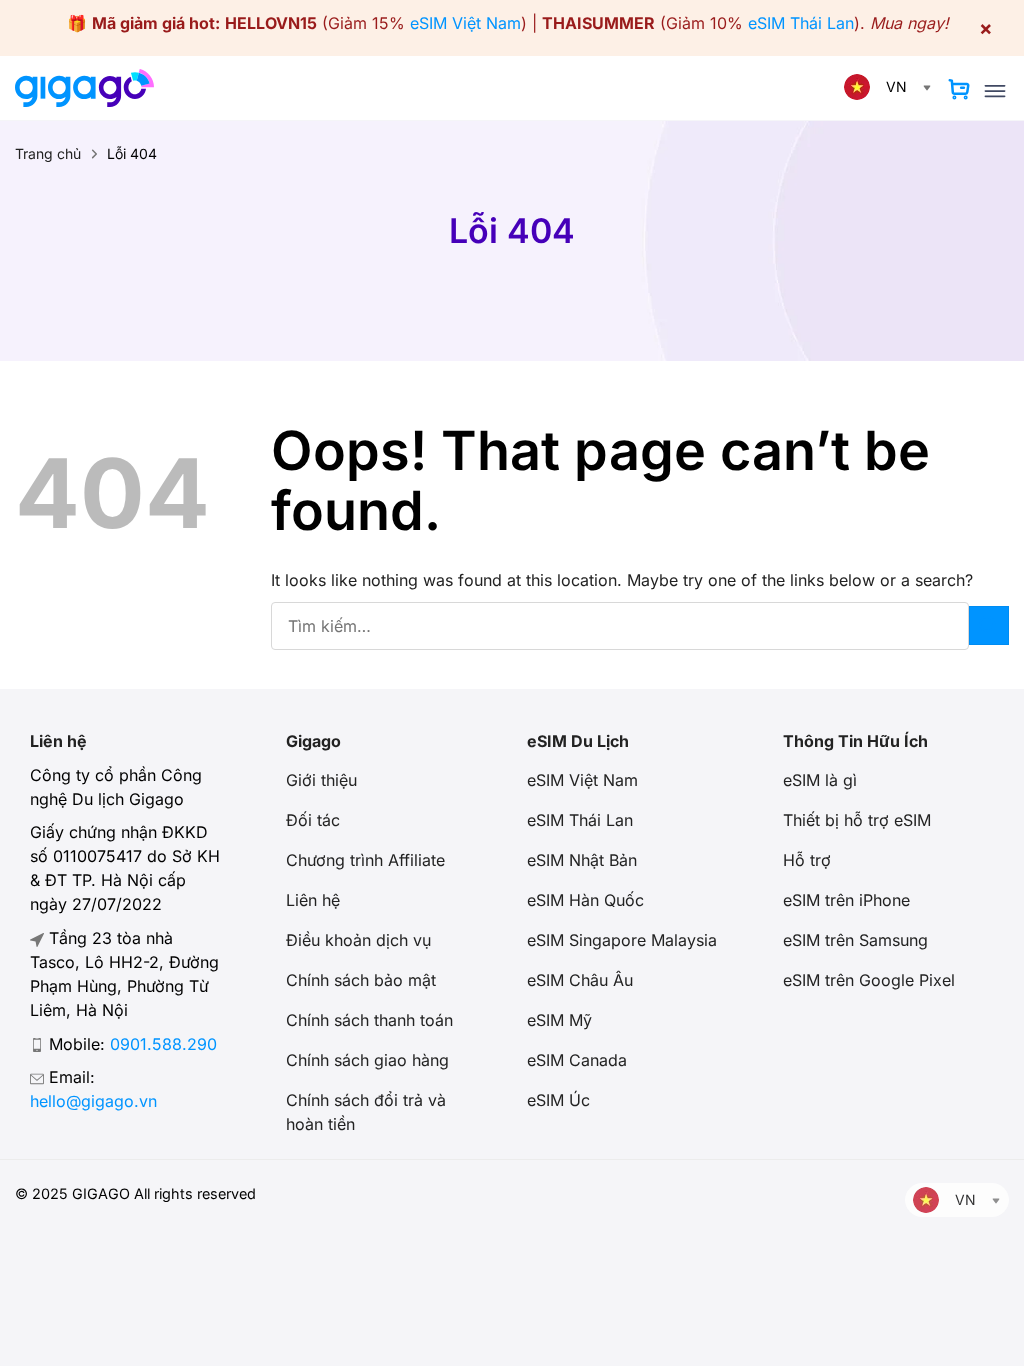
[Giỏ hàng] (959, 89)
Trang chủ (48, 153)
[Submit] (989, 625)
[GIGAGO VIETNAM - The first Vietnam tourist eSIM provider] (92, 88)
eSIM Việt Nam (465, 23)
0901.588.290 (163, 1044)
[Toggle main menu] (995, 91)
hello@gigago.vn (93, 1101)
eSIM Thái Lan (801, 23)
